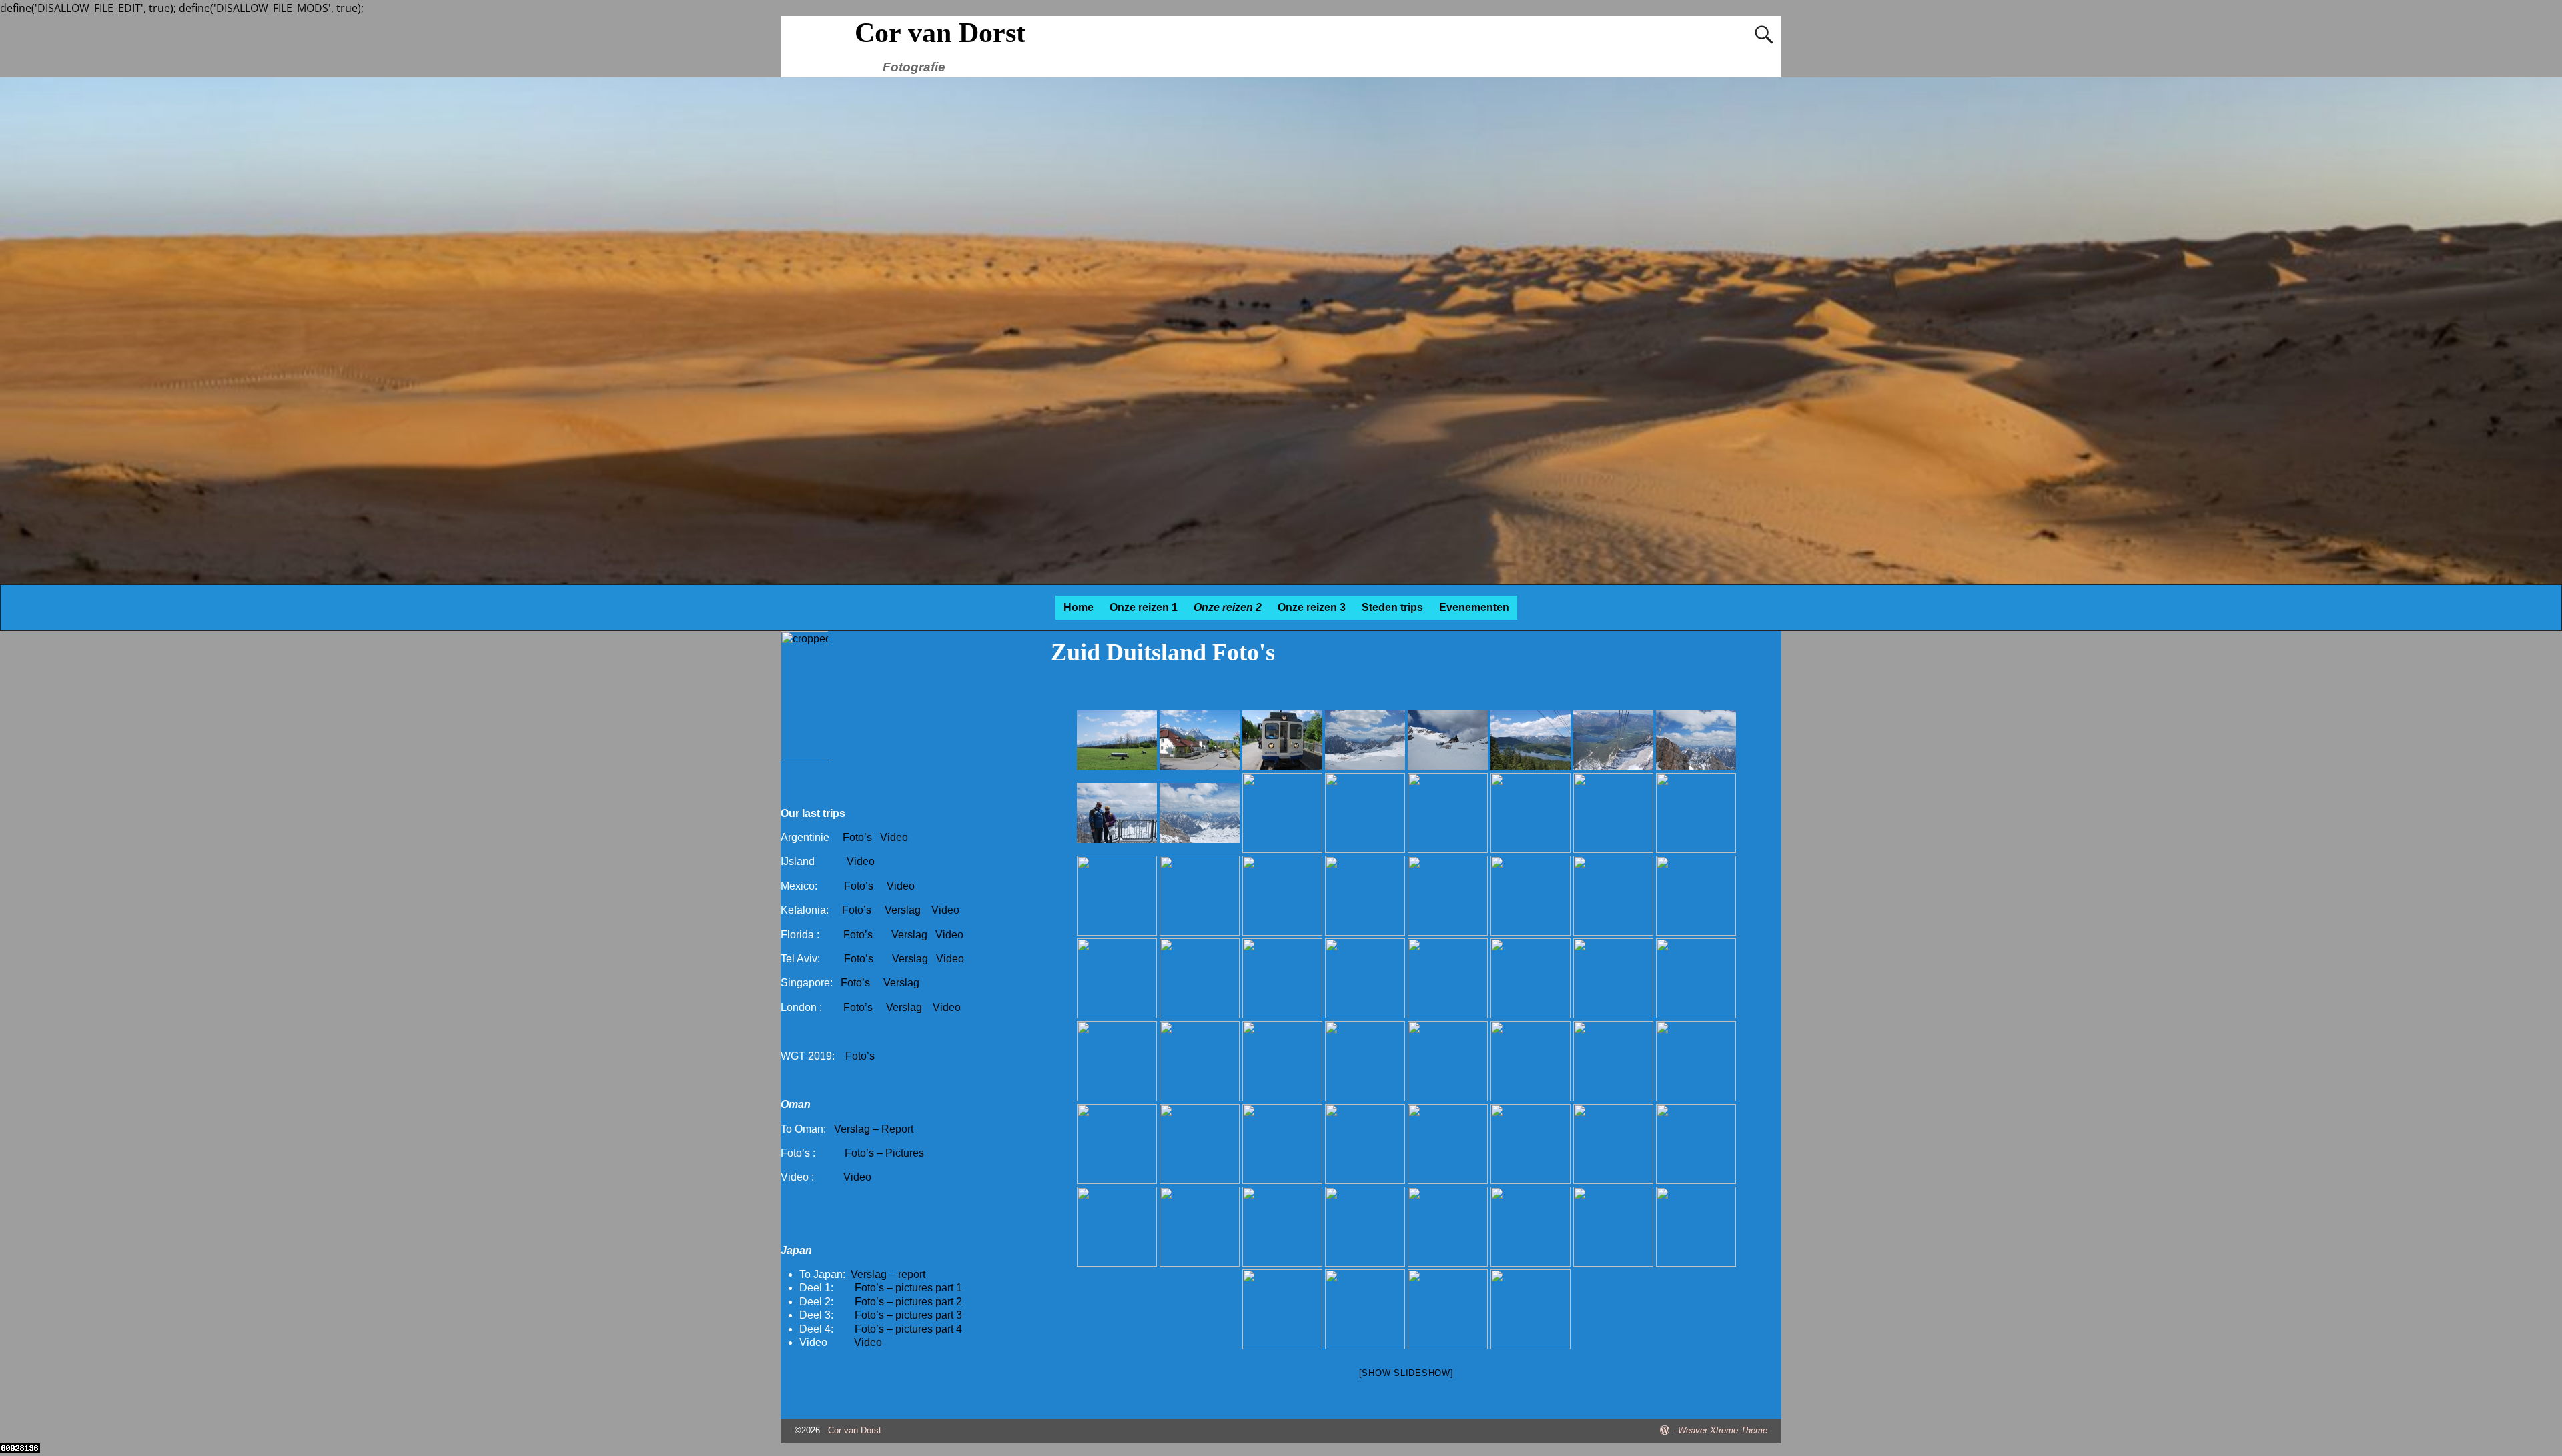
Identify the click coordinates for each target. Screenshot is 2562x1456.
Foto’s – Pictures (884, 1153)
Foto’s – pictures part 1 (908, 1288)
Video (894, 837)
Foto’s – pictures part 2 (908, 1302)
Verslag (904, 910)
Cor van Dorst (940, 33)
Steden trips (1392, 607)
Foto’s (857, 837)
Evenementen (1474, 607)
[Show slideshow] (1406, 1373)
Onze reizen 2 (1228, 607)
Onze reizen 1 (1144, 607)
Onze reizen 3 (1312, 607)
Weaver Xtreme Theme (1723, 1430)
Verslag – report (888, 1274)
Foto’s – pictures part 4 (908, 1329)
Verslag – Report (874, 1129)
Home (1079, 607)
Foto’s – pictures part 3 (908, 1315)
